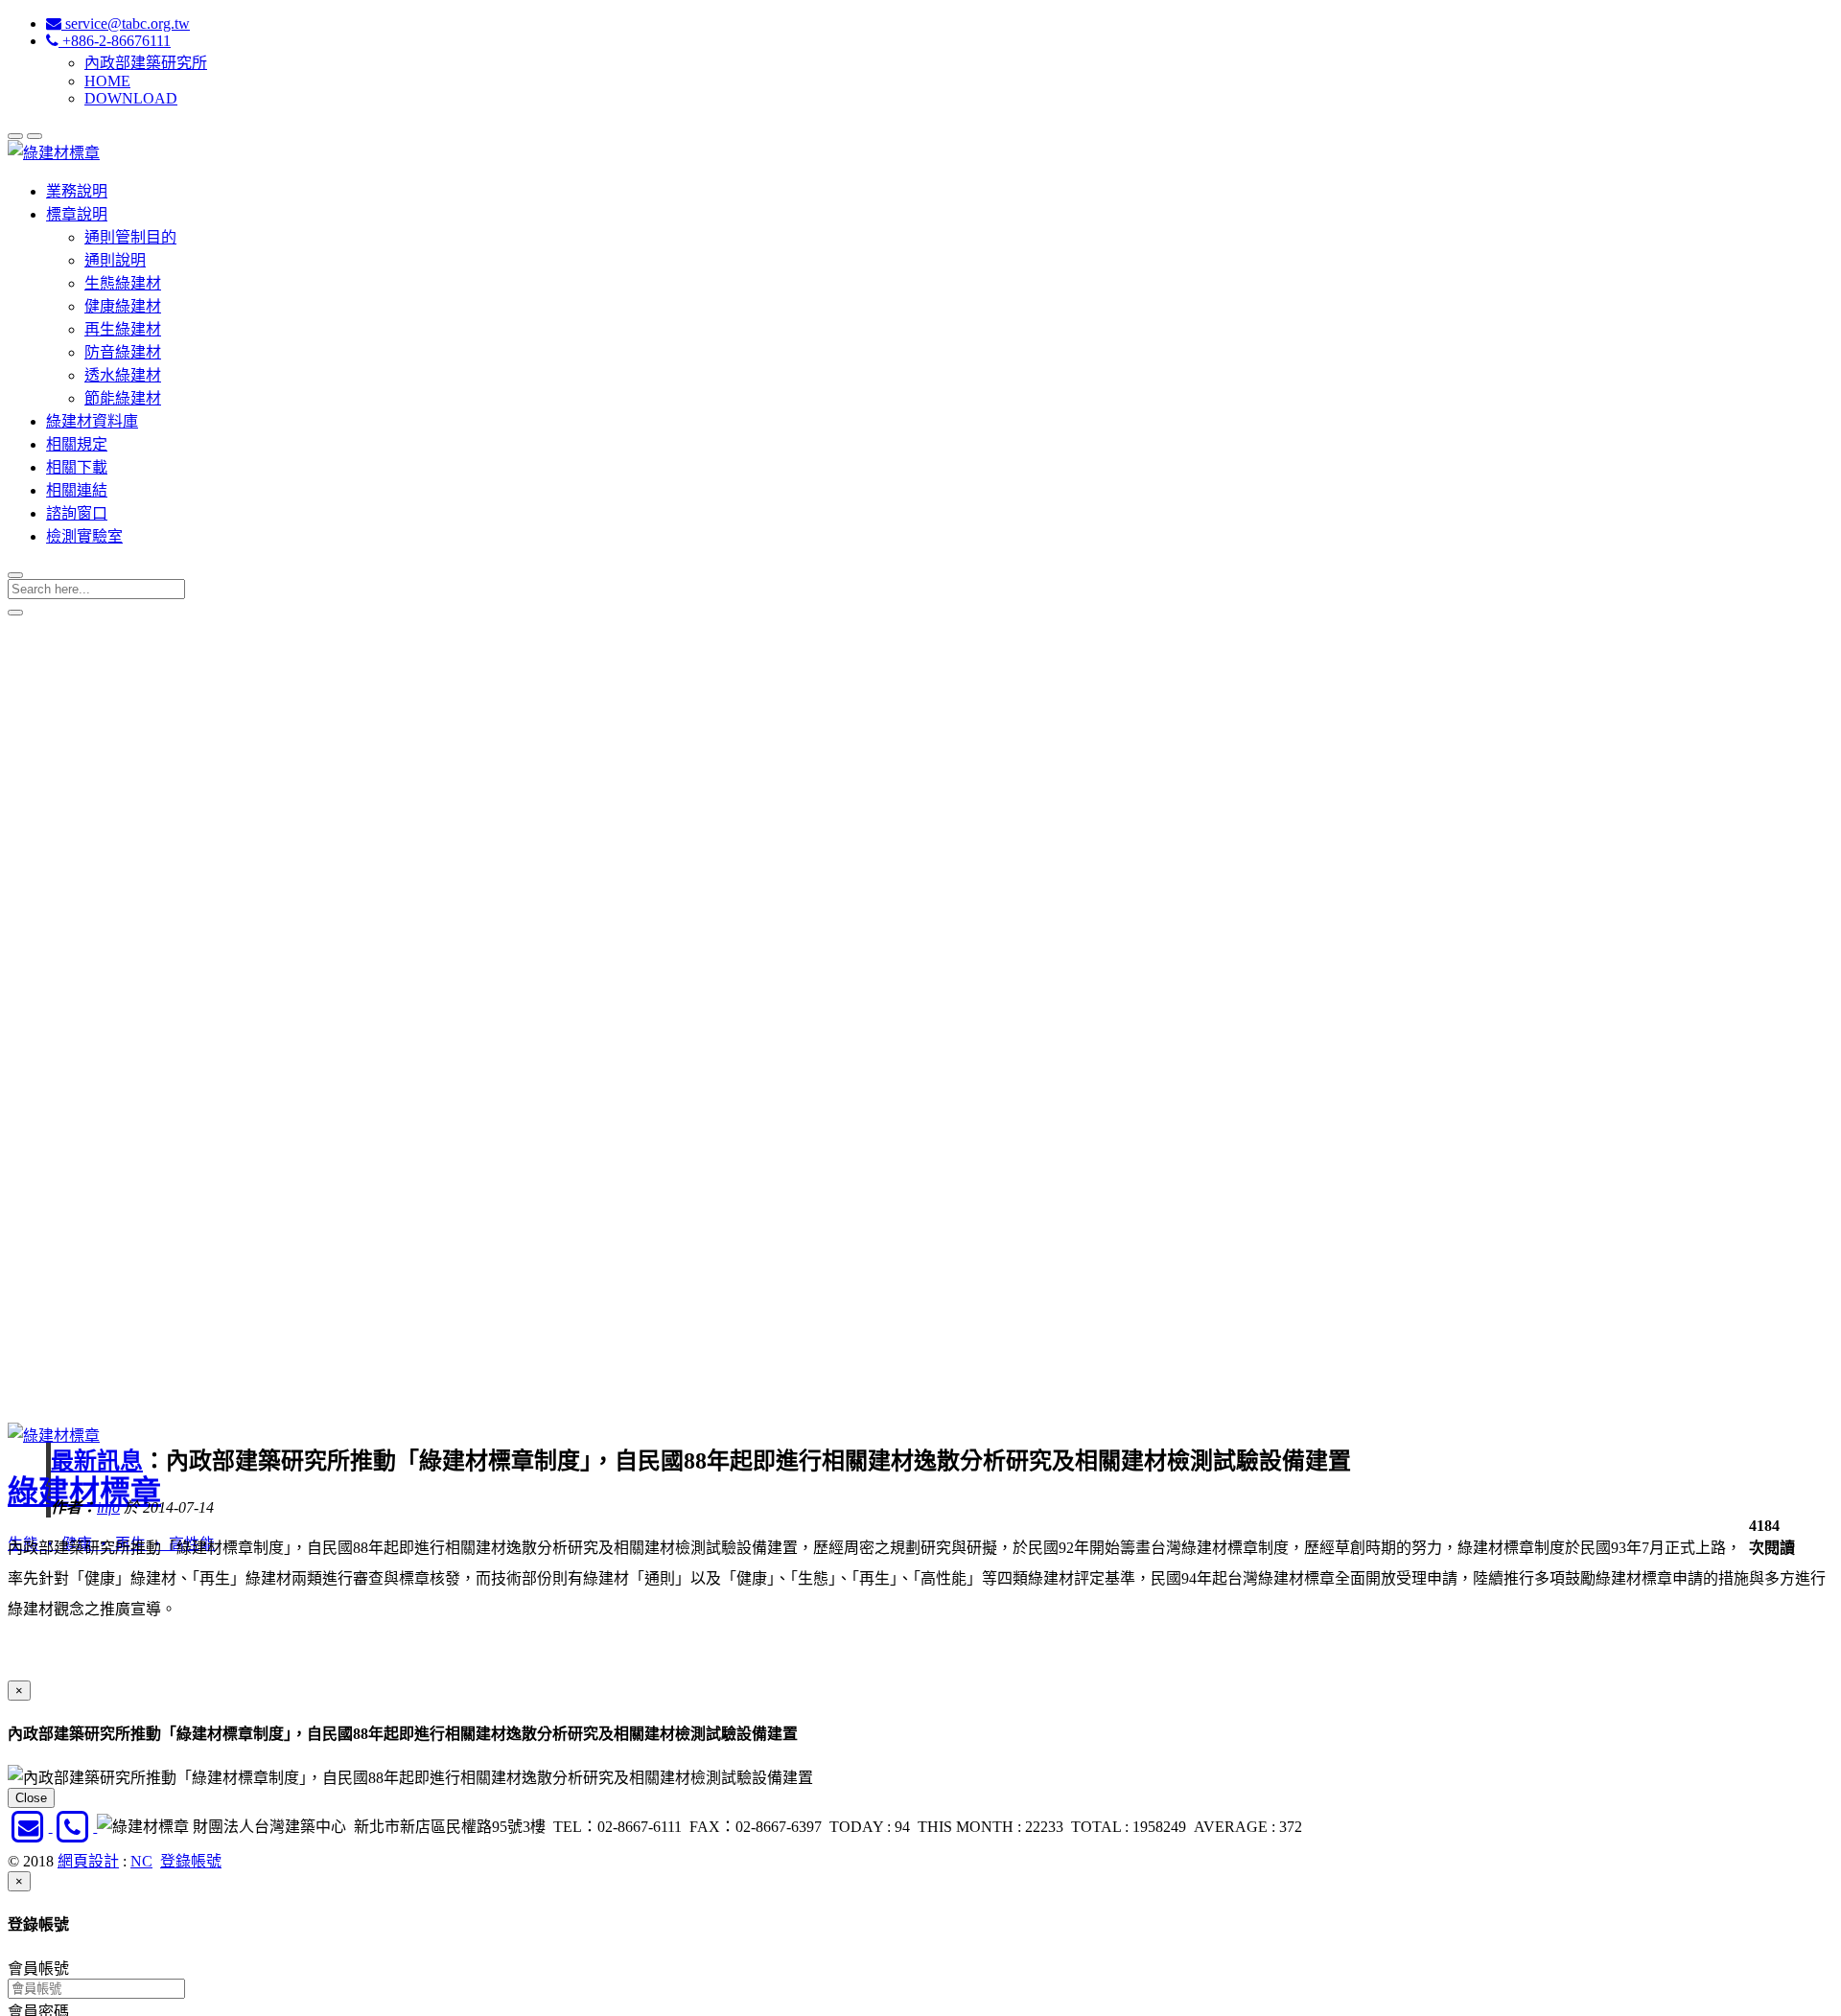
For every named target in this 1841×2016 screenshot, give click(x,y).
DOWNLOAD (131, 98)
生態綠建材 (123, 283)
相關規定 (77, 444)
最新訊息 (97, 1461)
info (108, 1507)
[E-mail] (30, 1827)
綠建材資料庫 (92, 421)
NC (141, 1861)
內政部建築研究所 (146, 63)
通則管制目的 (130, 237)
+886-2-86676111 (115, 41)
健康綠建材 (123, 306)
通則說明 (115, 260)
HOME (107, 81)
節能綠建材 (123, 398)
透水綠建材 (123, 375)
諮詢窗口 (77, 513)
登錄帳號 (191, 1861)
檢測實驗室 (84, 536)
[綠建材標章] (54, 153)
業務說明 (77, 191)
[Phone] (75, 1827)
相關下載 (77, 467)
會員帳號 (38, 1969)
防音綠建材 (123, 352)
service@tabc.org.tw (126, 23)
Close (31, 1798)
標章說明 (77, 214)
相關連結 (77, 490)
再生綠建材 (123, 329)
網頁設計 (88, 1861)
